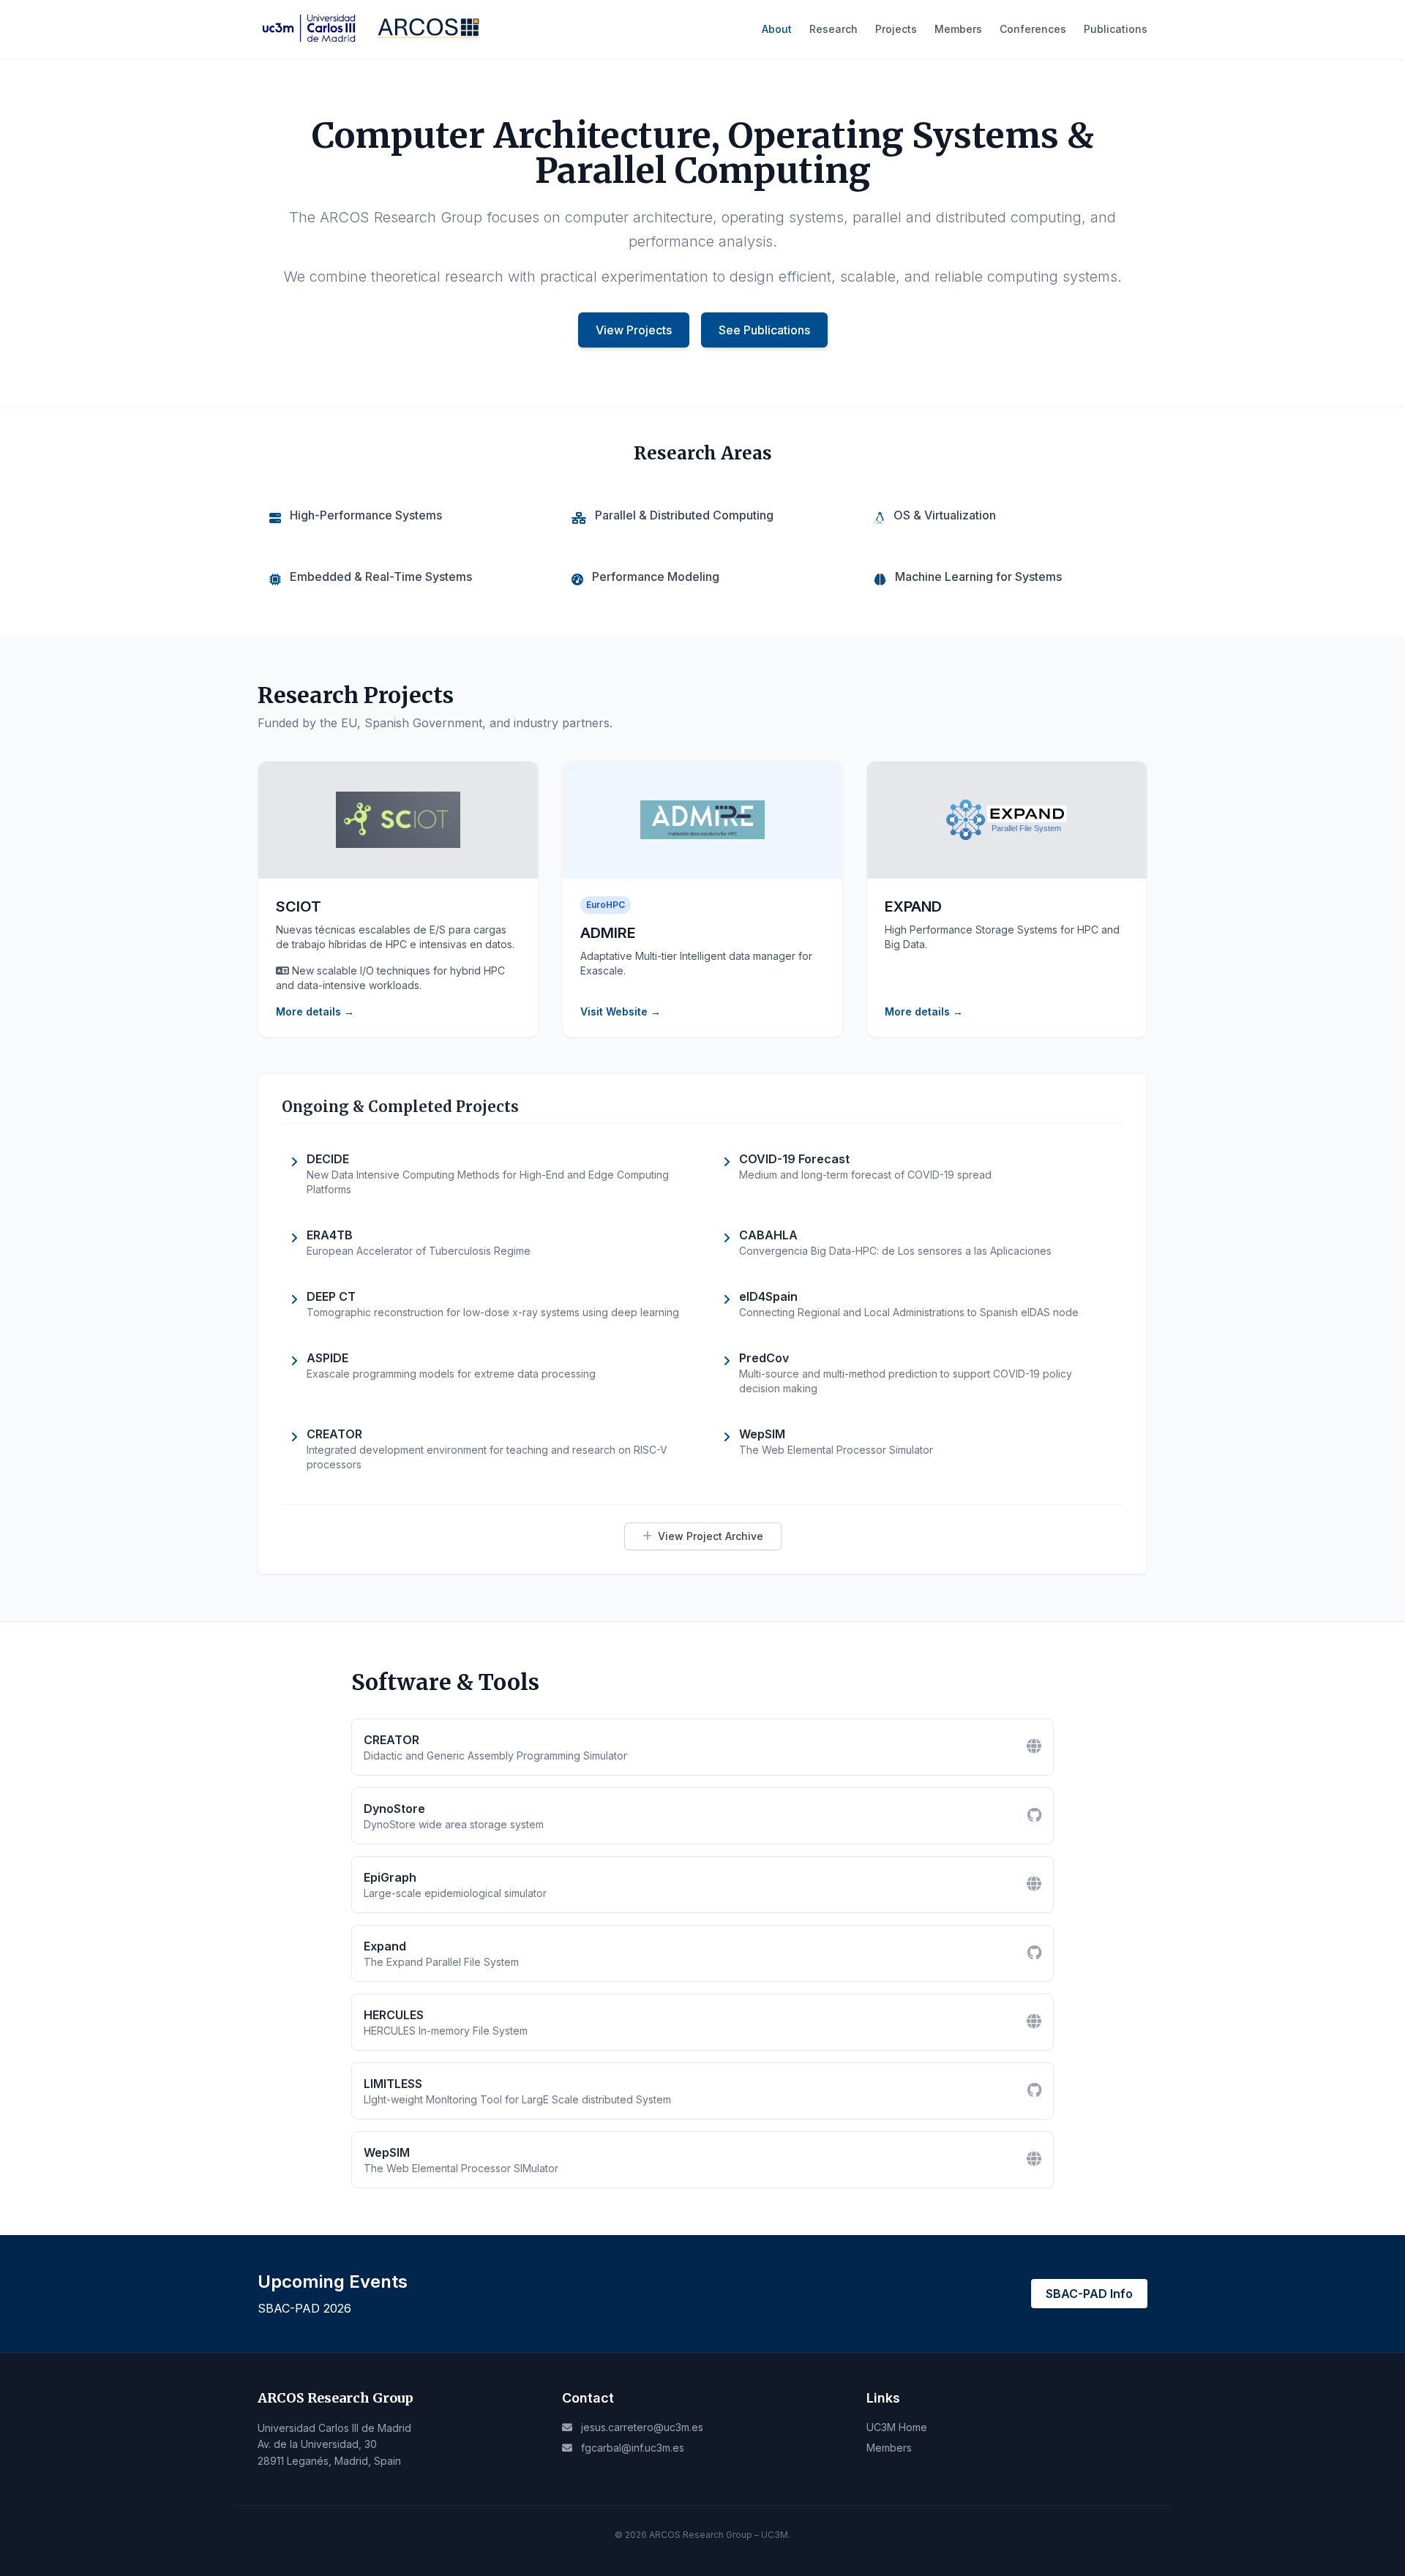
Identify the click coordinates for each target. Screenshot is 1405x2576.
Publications (1116, 29)
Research (833, 29)
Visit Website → (621, 1011)
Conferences (1033, 29)
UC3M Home (897, 2427)
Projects (896, 29)
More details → (315, 1011)
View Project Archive (711, 1536)
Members (958, 29)
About (777, 29)
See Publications (764, 330)
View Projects (634, 330)
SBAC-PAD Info (1089, 2294)
